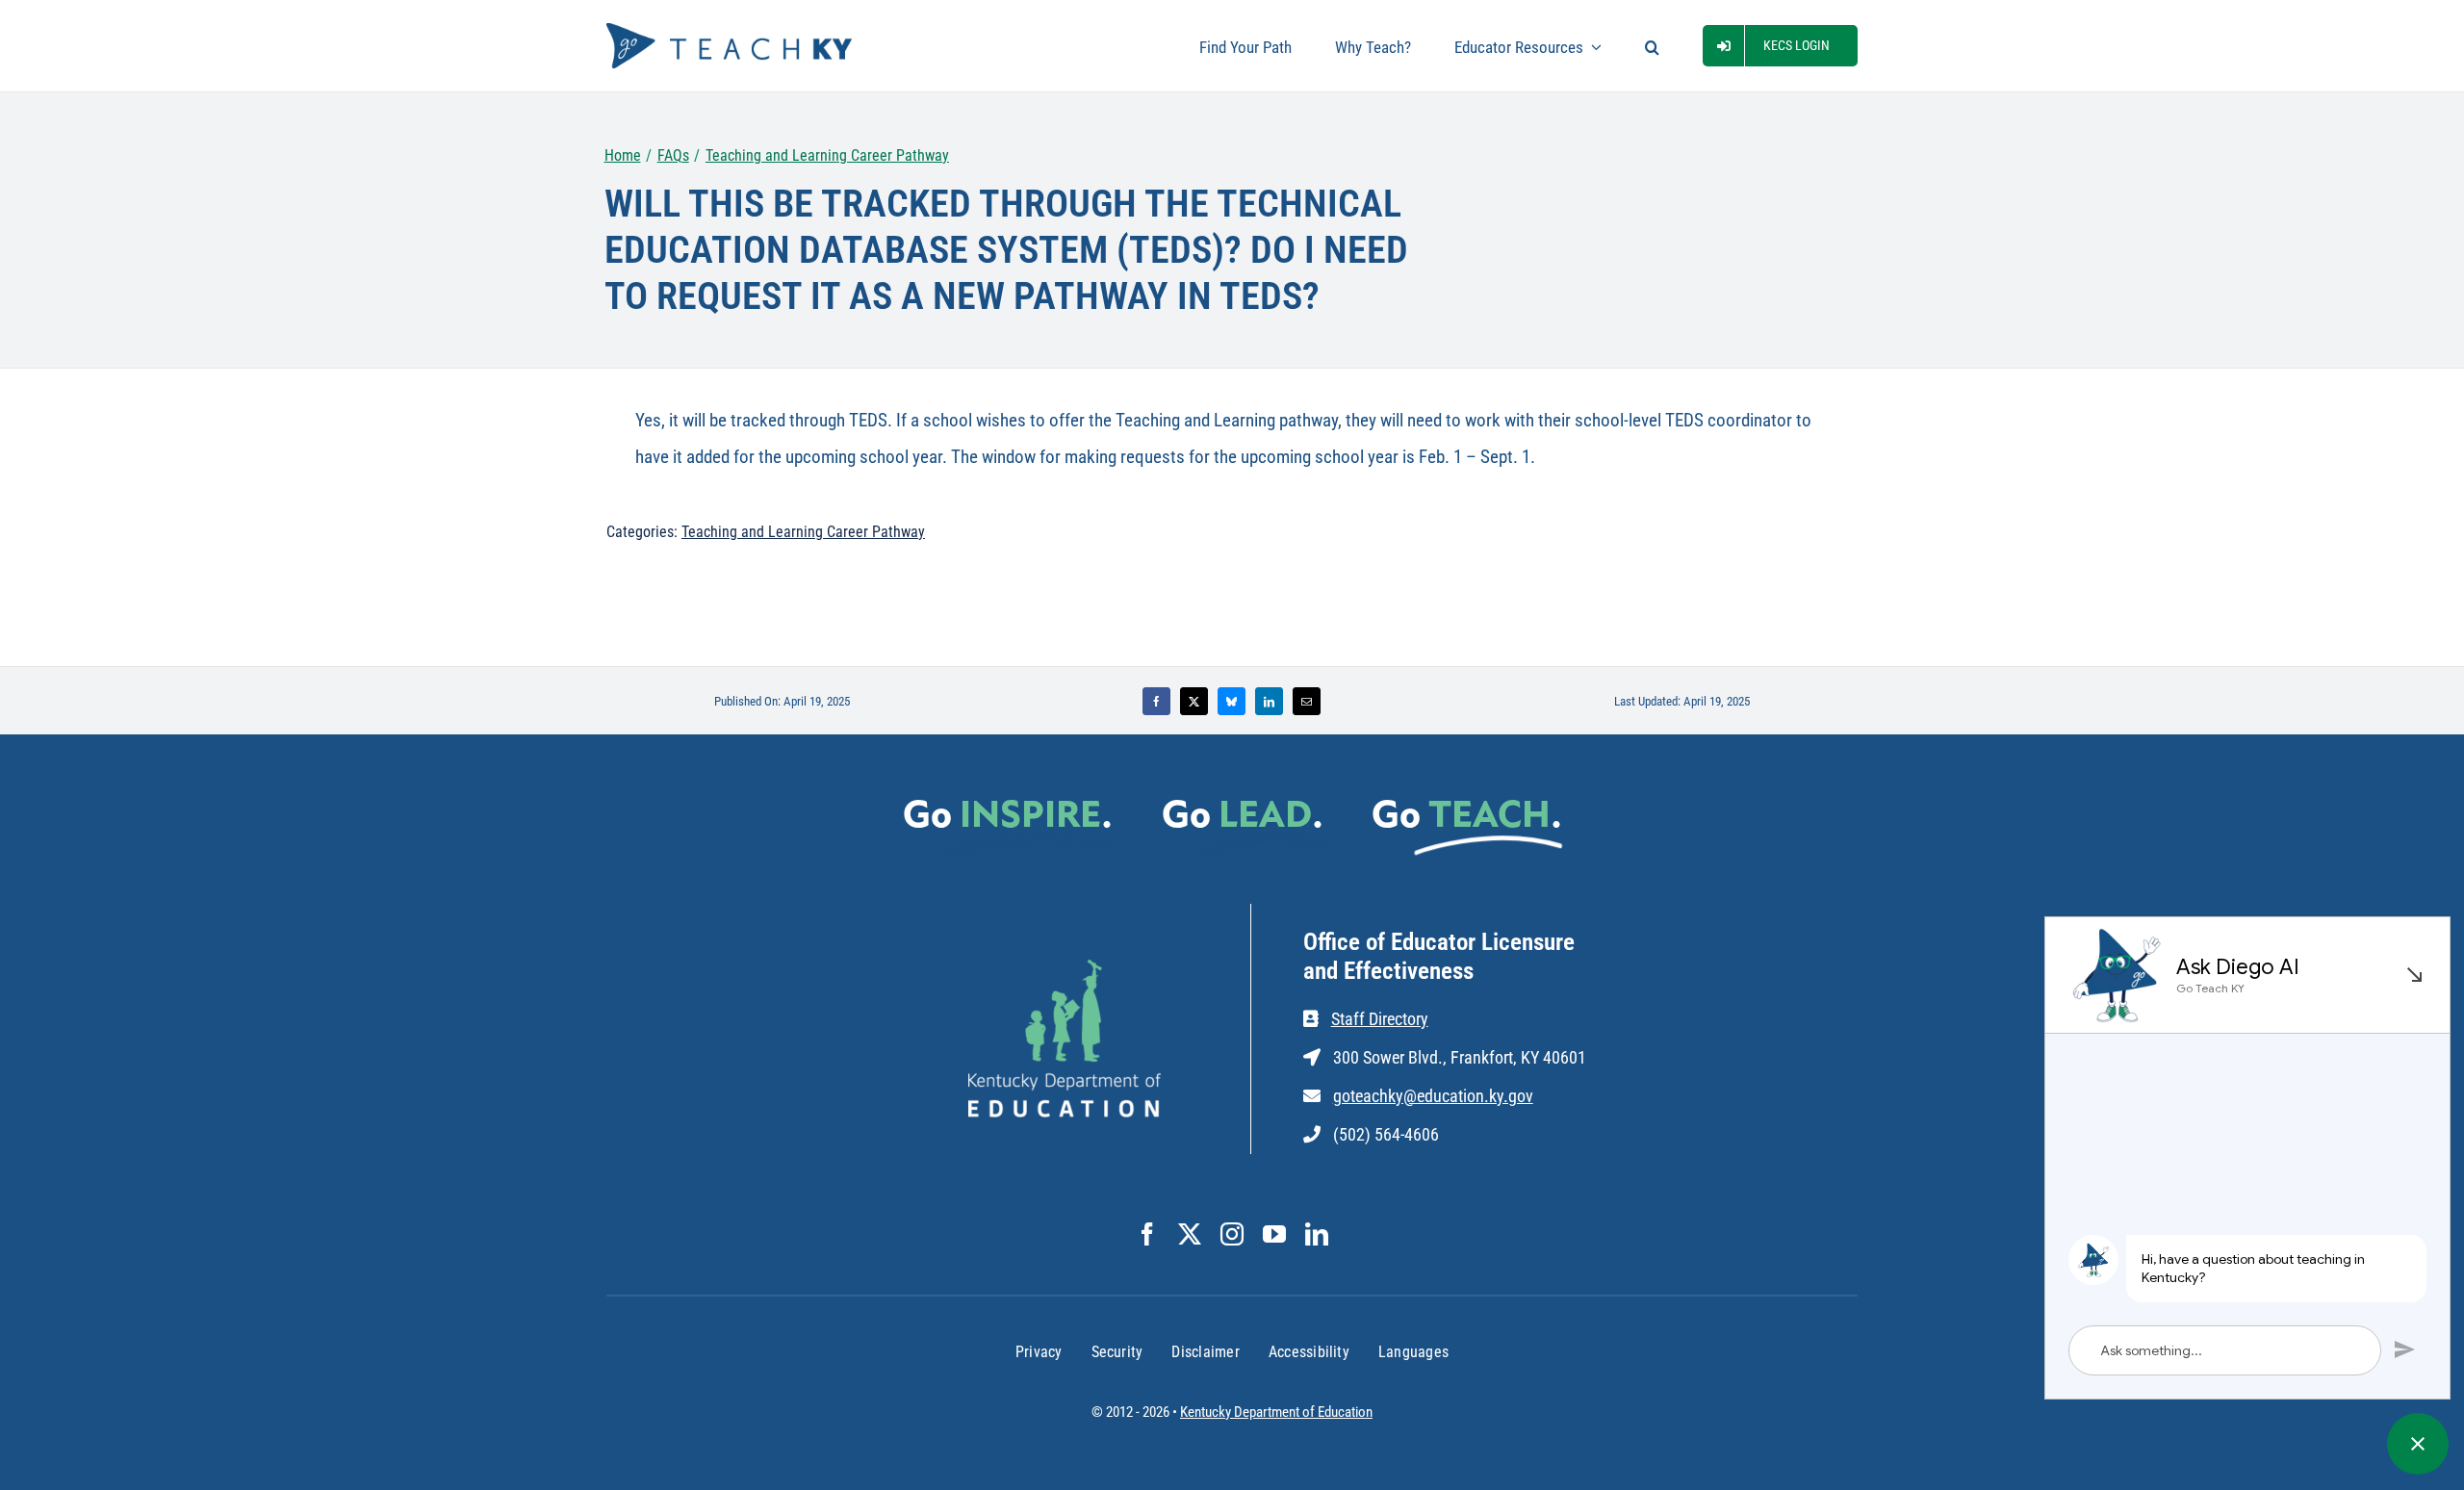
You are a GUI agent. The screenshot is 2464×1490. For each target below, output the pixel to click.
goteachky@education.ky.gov (1433, 1096)
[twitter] (1190, 1234)
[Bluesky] (1232, 701)
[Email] (1307, 701)
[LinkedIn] (1269, 701)
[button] (1652, 46)
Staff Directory (1380, 1019)
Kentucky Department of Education (1276, 1412)
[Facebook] (1156, 701)
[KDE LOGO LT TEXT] (1065, 969)
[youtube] (1274, 1234)
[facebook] (1147, 1234)
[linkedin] (1317, 1234)
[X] (1194, 701)
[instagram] (1232, 1234)
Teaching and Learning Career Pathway (803, 532)
